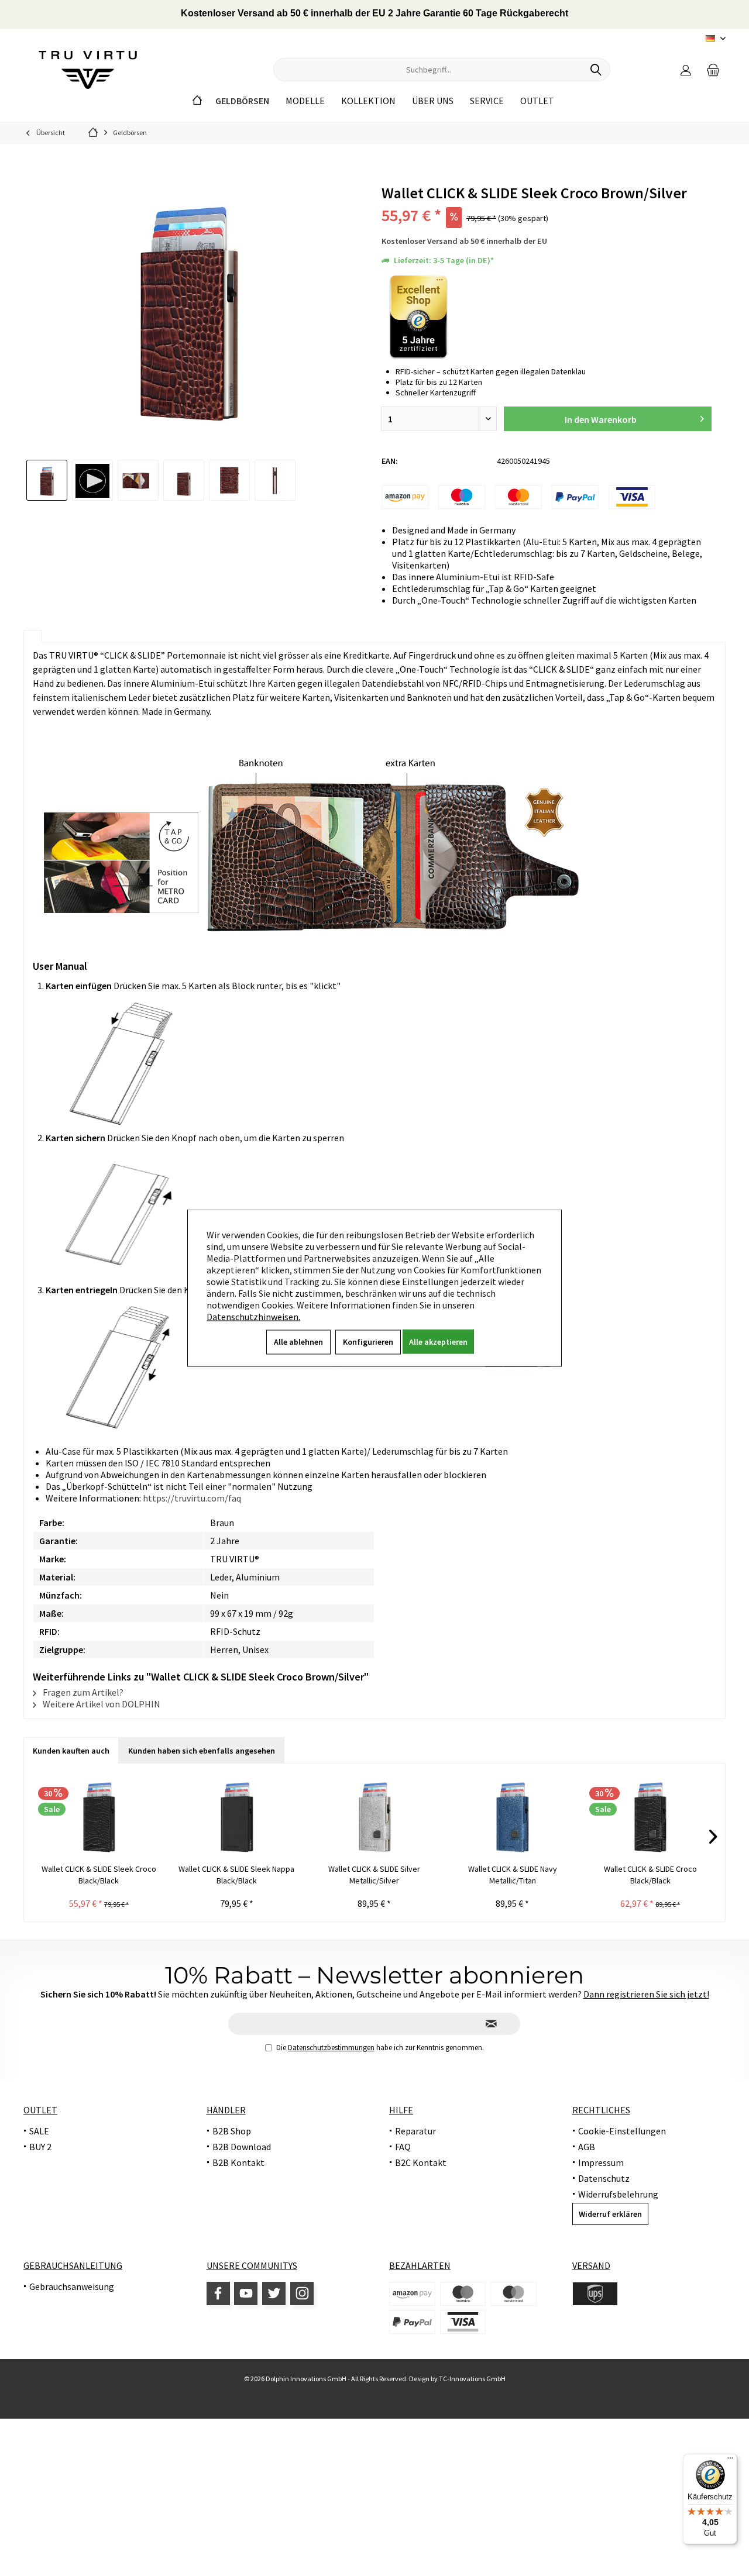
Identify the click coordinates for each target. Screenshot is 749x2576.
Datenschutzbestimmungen (331, 2048)
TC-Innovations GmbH (472, 2379)
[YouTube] (246, 2293)
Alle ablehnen (298, 1342)
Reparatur (415, 2131)
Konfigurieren (368, 1342)
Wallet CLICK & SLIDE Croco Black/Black (650, 1875)
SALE (39, 2131)
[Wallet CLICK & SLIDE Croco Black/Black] (650, 1816)
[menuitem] (713, 70)
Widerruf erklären (610, 2214)
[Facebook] (218, 2293)
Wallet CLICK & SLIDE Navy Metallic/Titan (513, 1875)
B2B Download (242, 2147)
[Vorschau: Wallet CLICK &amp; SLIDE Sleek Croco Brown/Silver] (47, 480)
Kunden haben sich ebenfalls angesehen (202, 1751)
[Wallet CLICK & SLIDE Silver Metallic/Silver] (374, 1816)
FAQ (403, 2147)
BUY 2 (40, 2147)
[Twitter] (274, 2293)
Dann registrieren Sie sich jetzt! (646, 1994)
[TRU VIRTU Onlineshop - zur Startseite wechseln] (88, 70)
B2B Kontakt (238, 2162)
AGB (587, 2147)
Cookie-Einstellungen (622, 2131)
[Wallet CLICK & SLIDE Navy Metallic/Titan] (513, 1816)
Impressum (601, 2162)
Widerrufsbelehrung (618, 2194)
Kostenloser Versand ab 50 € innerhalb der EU (464, 241)
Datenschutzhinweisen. (253, 1317)
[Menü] (730, 2461)
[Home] (197, 101)
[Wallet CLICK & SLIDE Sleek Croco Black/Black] (99, 1816)
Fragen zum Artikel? (82, 1692)
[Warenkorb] (713, 70)
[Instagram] (302, 2293)
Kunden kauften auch (71, 1751)
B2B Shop (232, 2131)
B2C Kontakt (421, 2162)
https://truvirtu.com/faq (192, 1498)
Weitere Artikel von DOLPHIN (101, 1704)
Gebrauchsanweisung (72, 2286)
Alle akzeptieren (438, 1342)
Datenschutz (604, 2178)
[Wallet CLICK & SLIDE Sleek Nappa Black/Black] (237, 1816)
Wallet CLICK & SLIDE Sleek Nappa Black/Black (236, 1875)
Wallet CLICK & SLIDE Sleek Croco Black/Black (99, 1875)
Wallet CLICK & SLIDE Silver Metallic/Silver (374, 1875)
